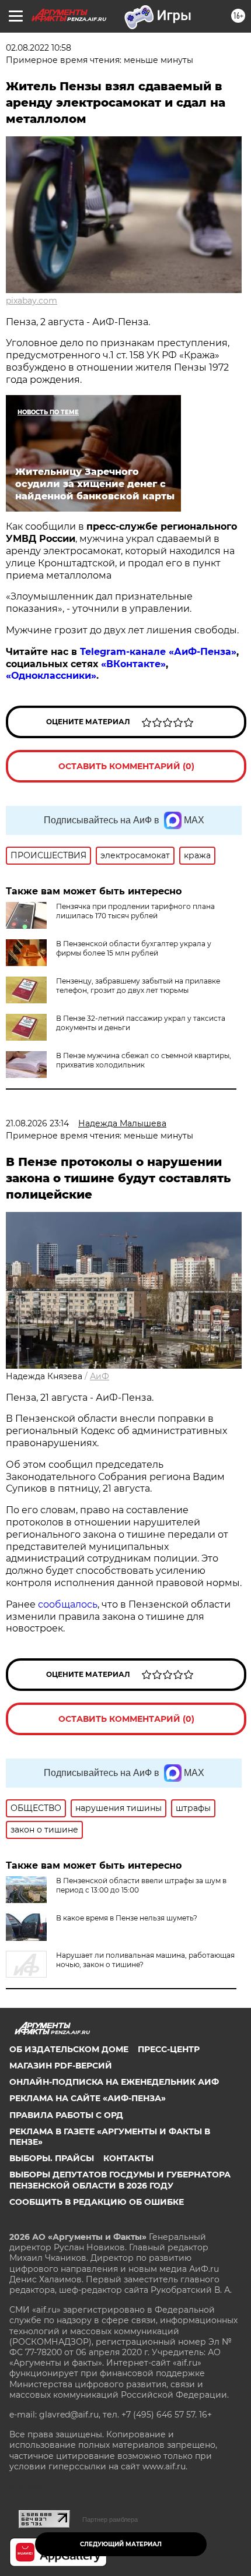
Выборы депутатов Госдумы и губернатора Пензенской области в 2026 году (120, 2180)
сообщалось (68, 1604)
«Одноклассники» (51, 676)
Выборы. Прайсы (52, 2158)
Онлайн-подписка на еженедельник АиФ (114, 2082)
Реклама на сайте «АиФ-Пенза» (88, 2098)
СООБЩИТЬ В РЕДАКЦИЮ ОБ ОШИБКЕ (97, 2202)
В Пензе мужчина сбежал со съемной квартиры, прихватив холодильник (144, 1060)
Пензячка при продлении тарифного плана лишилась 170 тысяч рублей (135, 911)
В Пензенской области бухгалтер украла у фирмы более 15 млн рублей (134, 948)
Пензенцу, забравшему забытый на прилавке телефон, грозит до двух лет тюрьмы (138, 986)
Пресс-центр (169, 2049)
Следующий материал (121, 2544)
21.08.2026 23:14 (37, 1123)
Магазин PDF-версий (61, 2066)
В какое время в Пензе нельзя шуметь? (127, 1918)
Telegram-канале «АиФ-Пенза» (158, 652)
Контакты (128, 2158)
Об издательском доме (69, 2049)
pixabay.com (32, 301)
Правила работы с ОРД (66, 2115)
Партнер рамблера (110, 2519)
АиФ (100, 1376)
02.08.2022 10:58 (39, 48)
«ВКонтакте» (133, 664)
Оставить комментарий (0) (126, 766)
